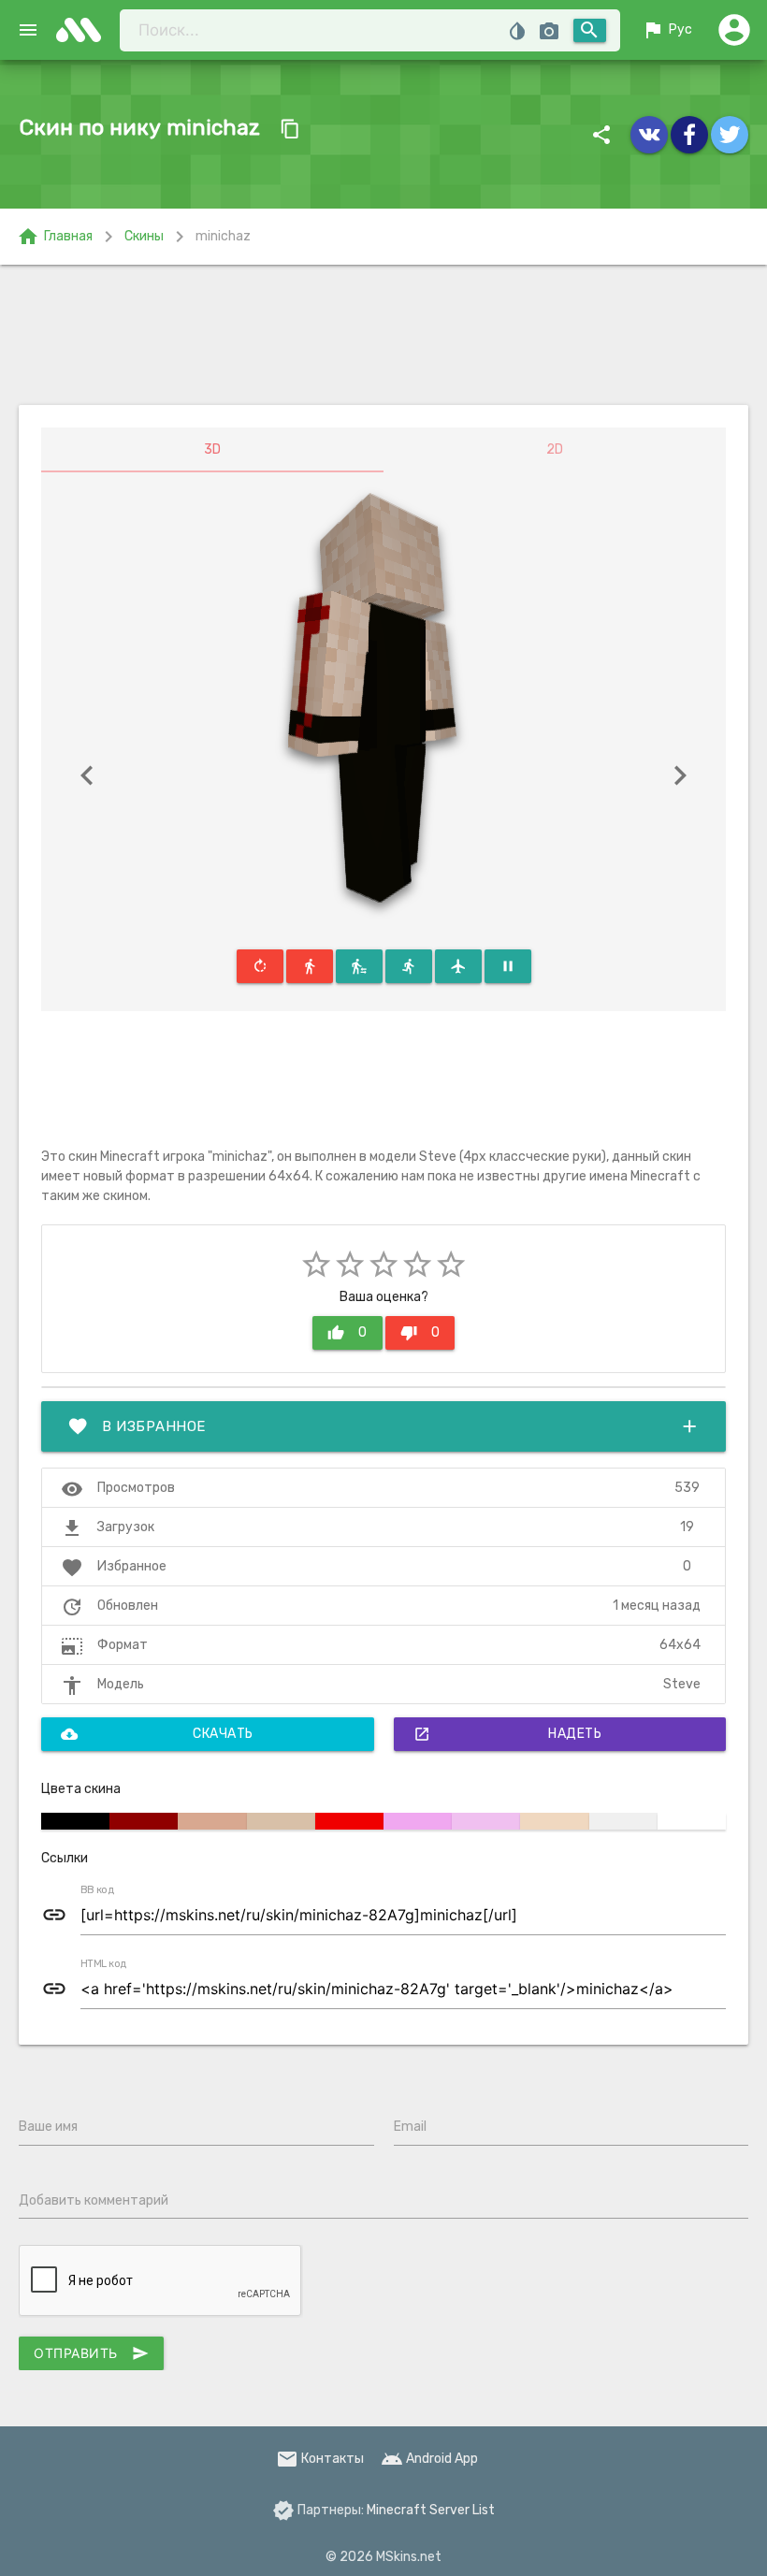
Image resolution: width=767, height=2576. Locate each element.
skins (84, 30)
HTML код (104, 1964)
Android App (429, 2459)
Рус (667, 30)
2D (555, 449)
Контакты (320, 2459)
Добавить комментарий (94, 2200)
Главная (55, 237)
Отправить (91, 2353)
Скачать (157, 1734)
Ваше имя (48, 2127)
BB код (97, 1890)
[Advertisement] (383, 335)
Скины (144, 236)
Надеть (508, 1734)
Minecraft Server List (431, 2510)
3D (212, 449)
